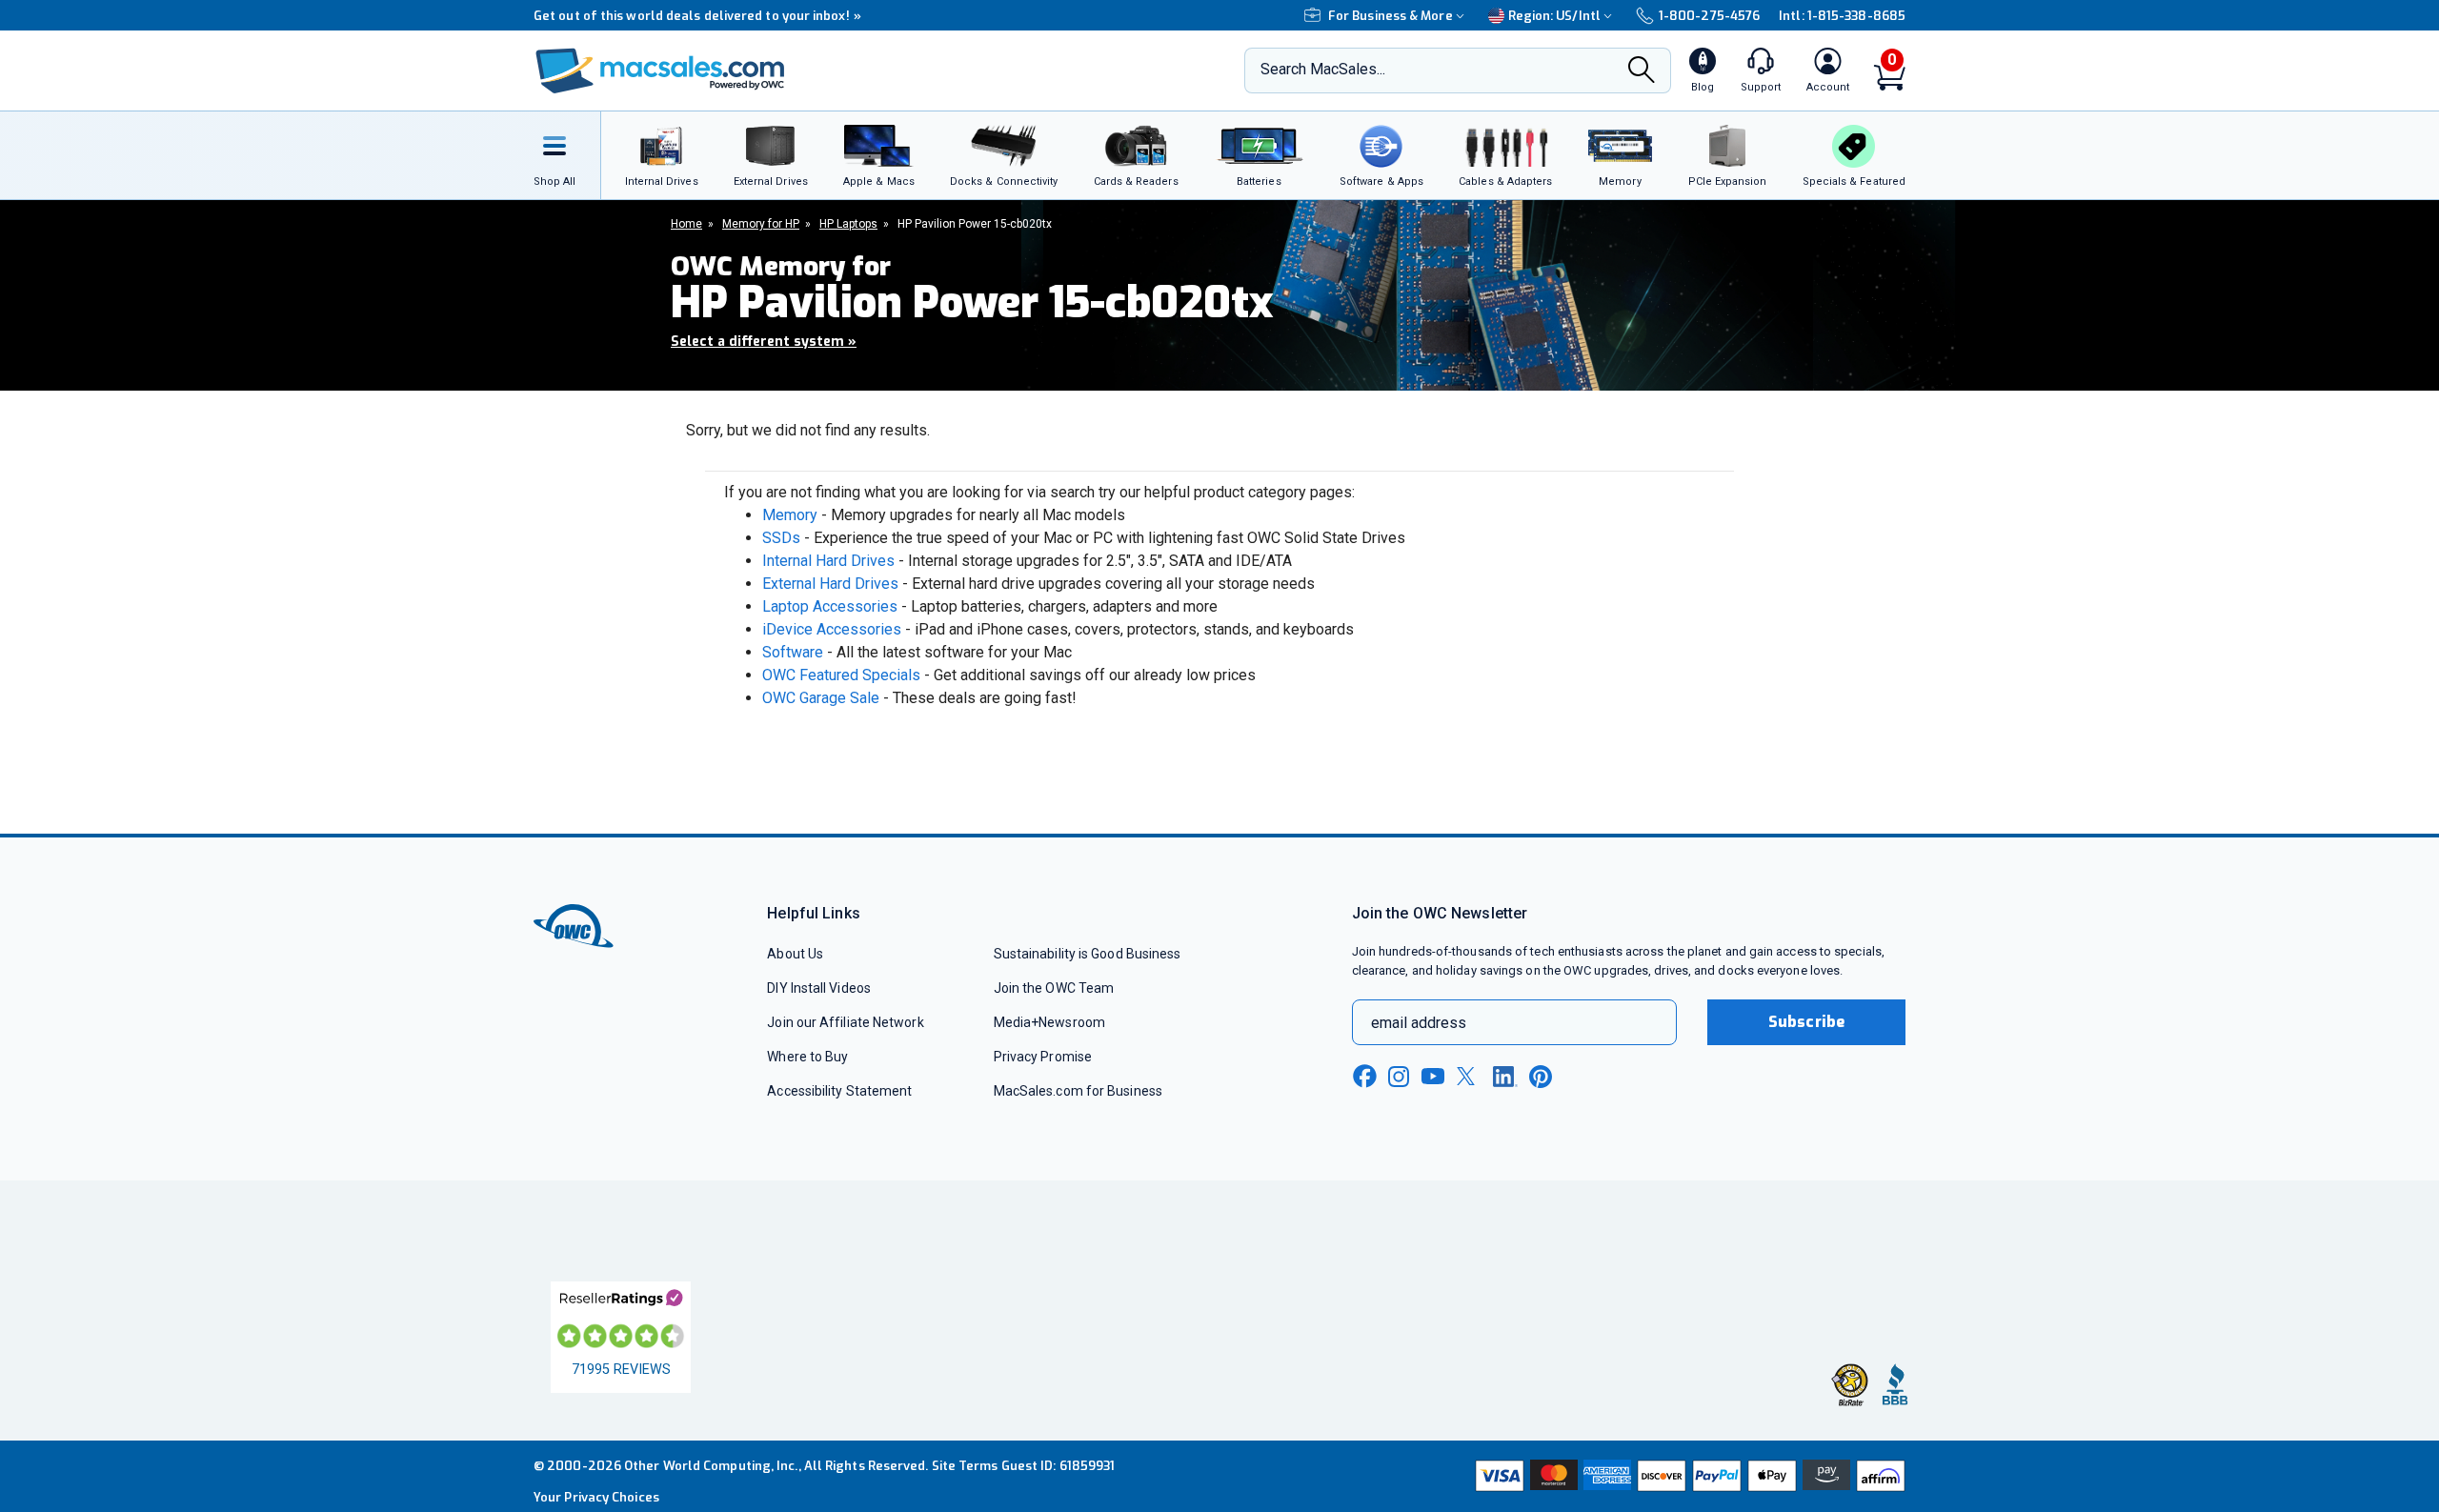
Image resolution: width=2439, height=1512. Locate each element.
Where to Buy (807, 1057)
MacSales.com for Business (1078, 1091)
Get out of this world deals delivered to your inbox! (697, 16)
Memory (790, 515)
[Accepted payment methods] (1687, 1476)
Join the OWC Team (1054, 988)
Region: (1554, 16)
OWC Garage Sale (821, 698)
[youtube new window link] (1433, 1076)
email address (1419, 1023)
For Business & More (1391, 16)
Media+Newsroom (1049, 1022)
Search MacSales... (1323, 69)
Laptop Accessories (830, 606)
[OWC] (660, 71)
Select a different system (764, 342)
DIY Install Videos (819, 988)
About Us (795, 954)
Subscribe (1806, 1022)
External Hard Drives (830, 584)
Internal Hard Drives (828, 561)
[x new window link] (1469, 1076)
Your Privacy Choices (596, 1497)
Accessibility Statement (839, 1091)
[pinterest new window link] (1541, 1077)
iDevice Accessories (832, 629)
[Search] (1642, 72)
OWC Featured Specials (841, 675)
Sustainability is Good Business (1088, 954)
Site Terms (965, 1466)
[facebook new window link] (1364, 1077)
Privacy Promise (1043, 1057)
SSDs (781, 538)
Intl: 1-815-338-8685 (1842, 16)
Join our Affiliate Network (845, 1022)
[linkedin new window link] (1505, 1077)
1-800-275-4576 (1709, 16)
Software (793, 652)
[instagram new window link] (1399, 1077)
